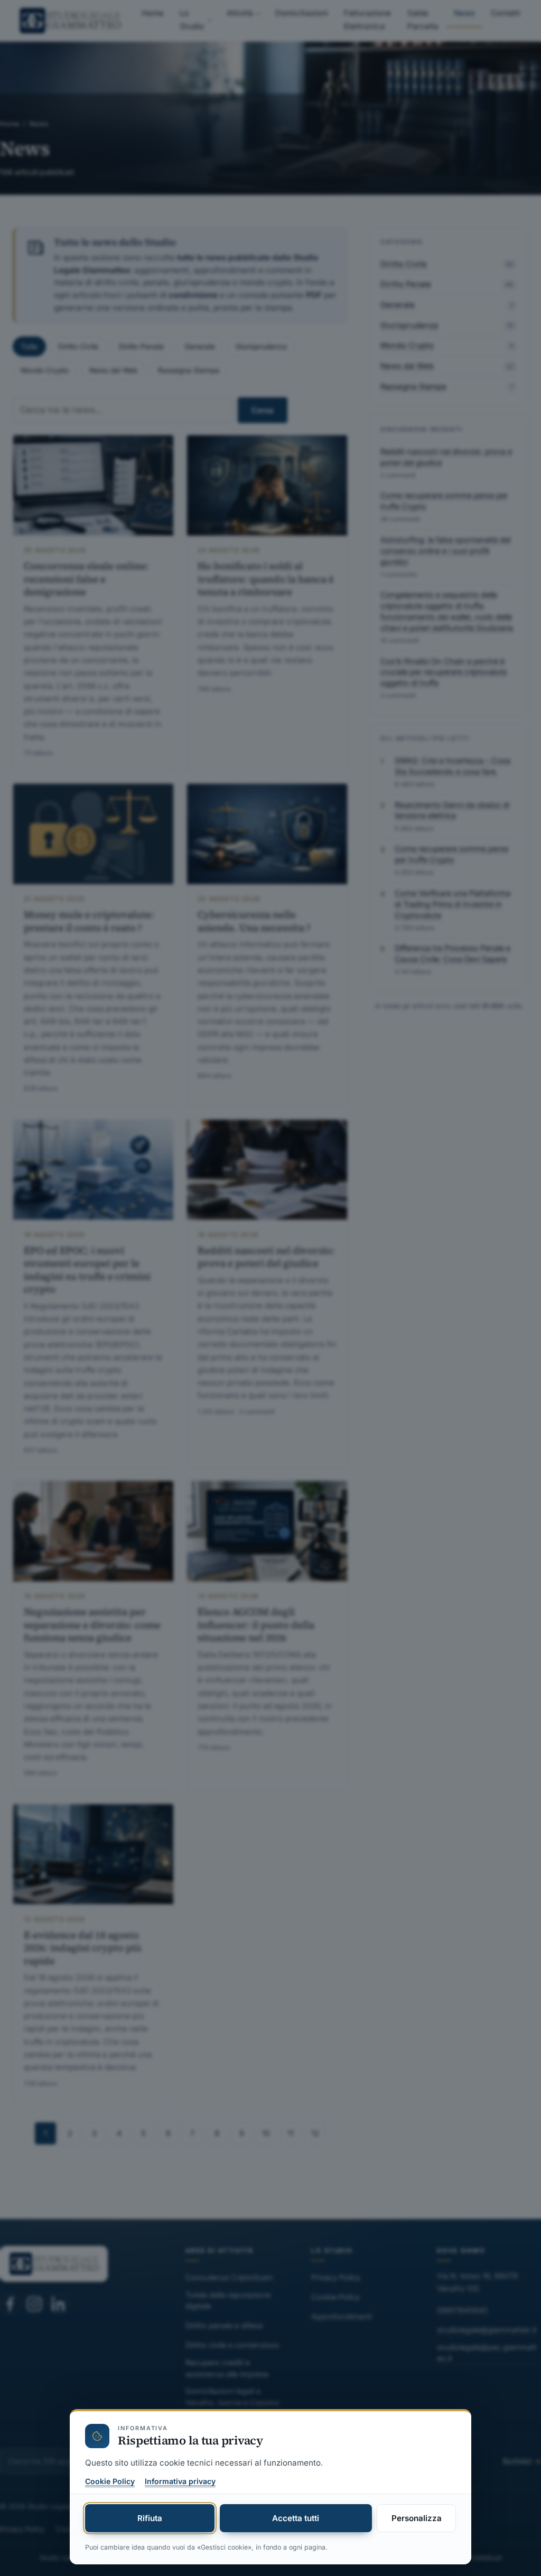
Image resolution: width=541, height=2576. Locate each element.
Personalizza (417, 2518)
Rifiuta (150, 2518)
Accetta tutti (296, 2518)
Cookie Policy (110, 2481)
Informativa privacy (180, 2481)
